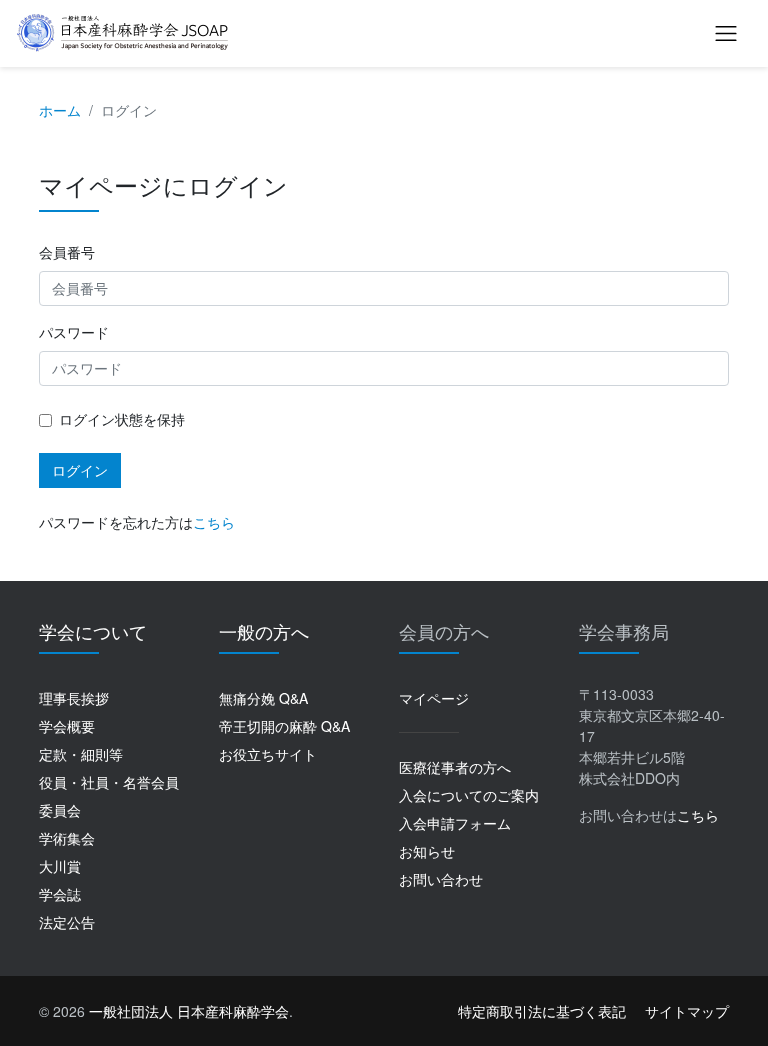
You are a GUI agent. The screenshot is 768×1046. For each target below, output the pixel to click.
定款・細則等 (81, 754)
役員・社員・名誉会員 (109, 782)
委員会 (60, 810)
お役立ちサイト (268, 754)
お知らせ (427, 851)
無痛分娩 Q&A (263, 698)
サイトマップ (687, 1011)
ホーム (60, 110)
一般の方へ (264, 631)
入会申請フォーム (455, 823)
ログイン (80, 470)
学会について (93, 631)
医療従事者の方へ (455, 767)
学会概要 (67, 726)
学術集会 (67, 838)
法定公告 (67, 922)
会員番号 (67, 252)
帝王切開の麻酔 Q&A (284, 726)
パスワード (74, 332)
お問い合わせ (441, 879)
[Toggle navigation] (726, 33)
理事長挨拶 (74, 698)
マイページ (434, 698)
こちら (214, 522)
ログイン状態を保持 (122, 419)
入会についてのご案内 (469, 795)
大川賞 (60, 866)
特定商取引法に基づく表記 (542, 1011)
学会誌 (60, 894)
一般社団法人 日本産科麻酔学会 (189, 1011)
